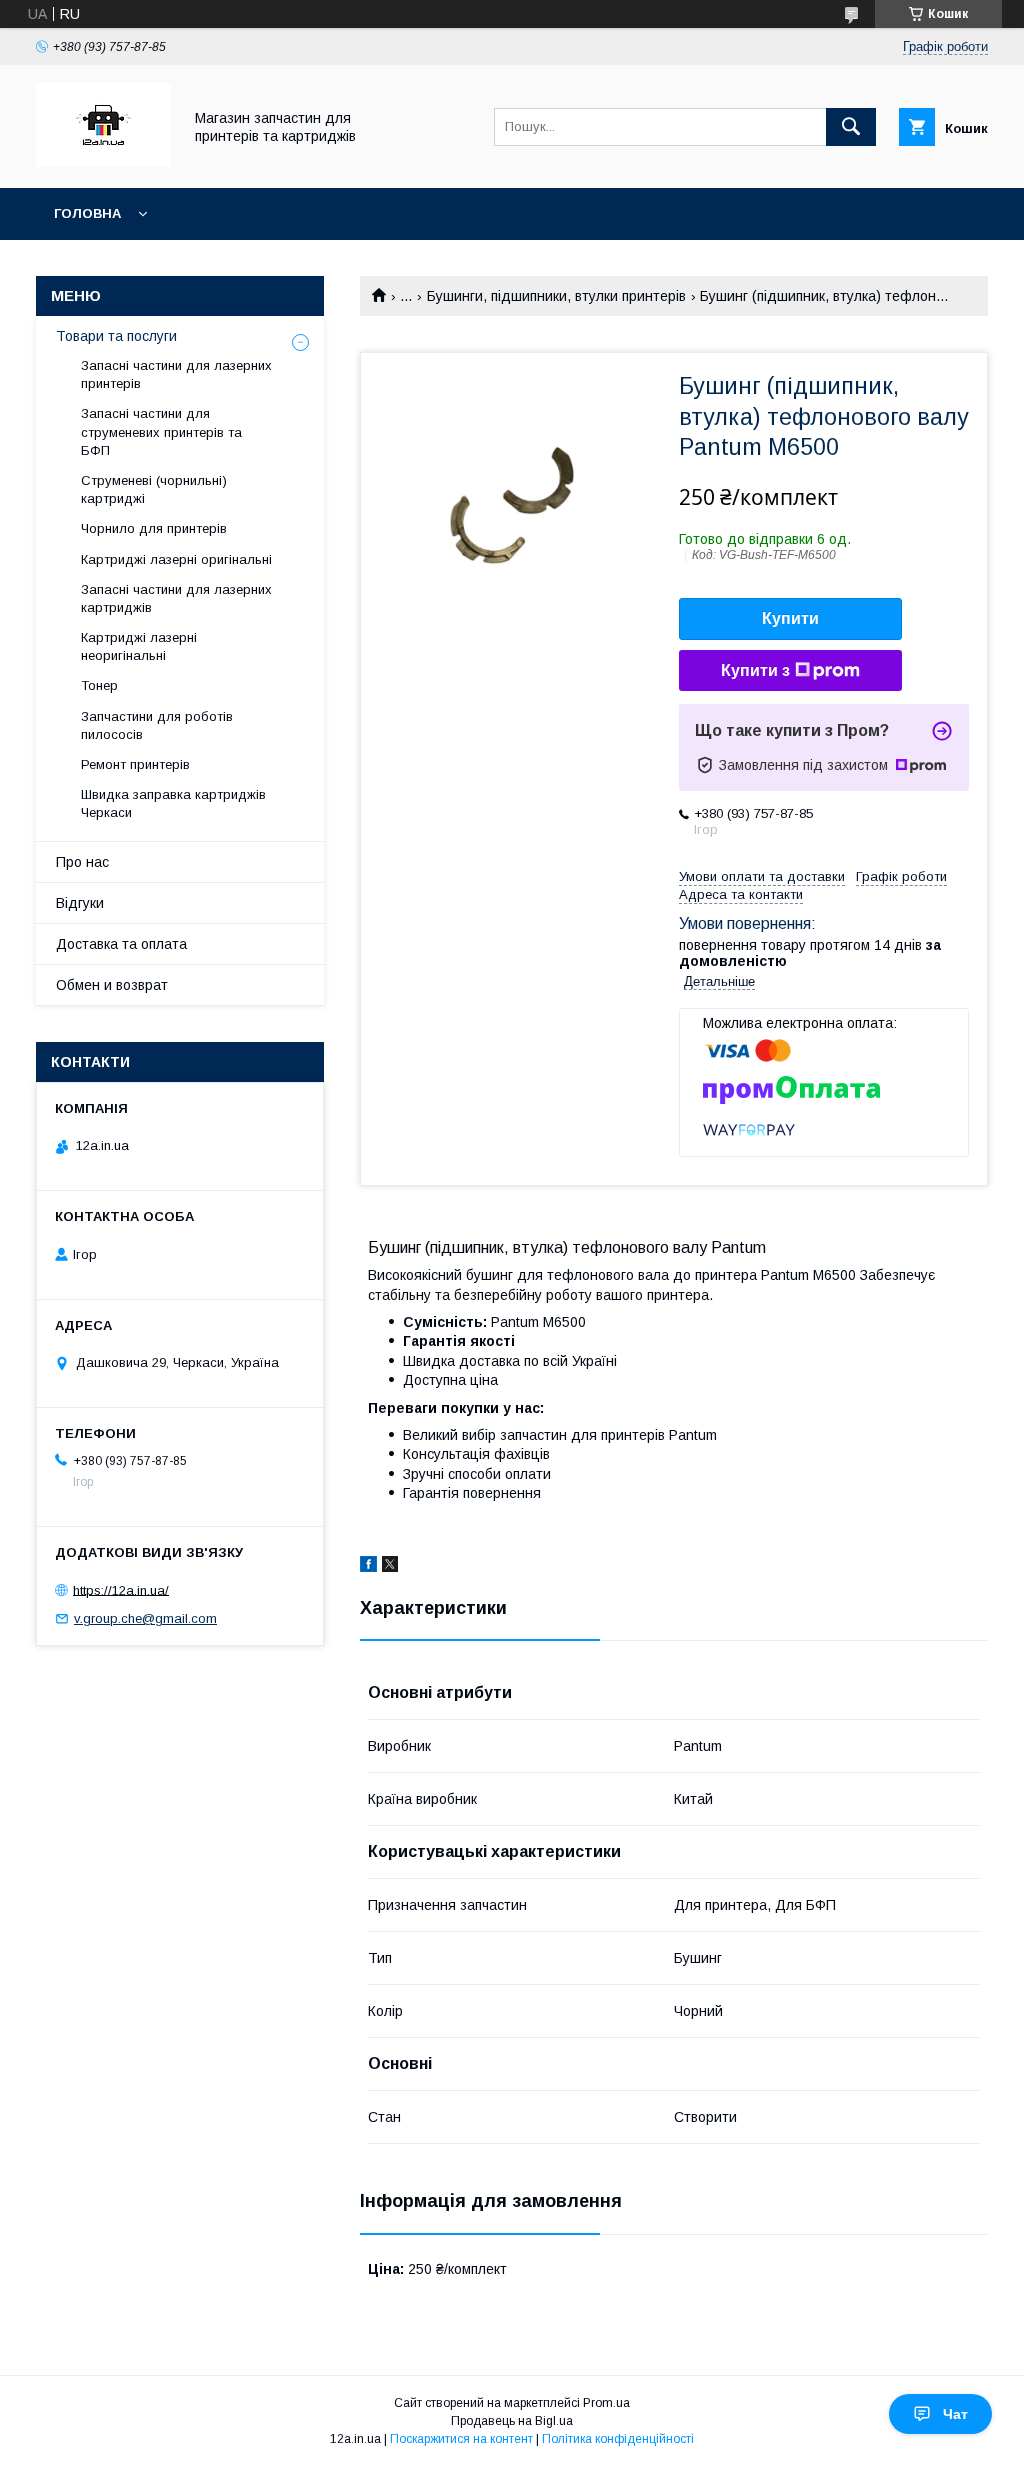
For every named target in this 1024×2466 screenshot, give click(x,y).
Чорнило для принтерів (154, 528)
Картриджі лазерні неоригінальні (139, 646)
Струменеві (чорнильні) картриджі (154, 489)
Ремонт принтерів (135, 764)
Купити (790, 618)
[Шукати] (851, 127)
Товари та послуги (116, 336)
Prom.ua (606, 2403)
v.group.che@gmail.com (145, 1618)
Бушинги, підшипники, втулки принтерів (556, 296)
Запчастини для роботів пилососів (157, 725)
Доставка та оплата (121, 944)
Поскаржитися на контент (461, 2439)
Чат (955, 2414)
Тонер (99, 685)
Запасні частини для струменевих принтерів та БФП (161, 431)
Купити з (755, 670)
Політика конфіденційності (618, 2439)
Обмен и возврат (112, 985)
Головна (87, 213)
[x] (390, 1567)
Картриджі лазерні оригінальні (176, 559)
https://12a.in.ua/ (121, 1589)
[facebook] (368, 1567)
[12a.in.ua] (103, 162)
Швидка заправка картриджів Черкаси (173, 803)
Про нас (82, 862)
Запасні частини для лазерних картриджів (176, 598)
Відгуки (80, 903)
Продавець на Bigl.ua (512, 2421)
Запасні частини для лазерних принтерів (176, 374)
